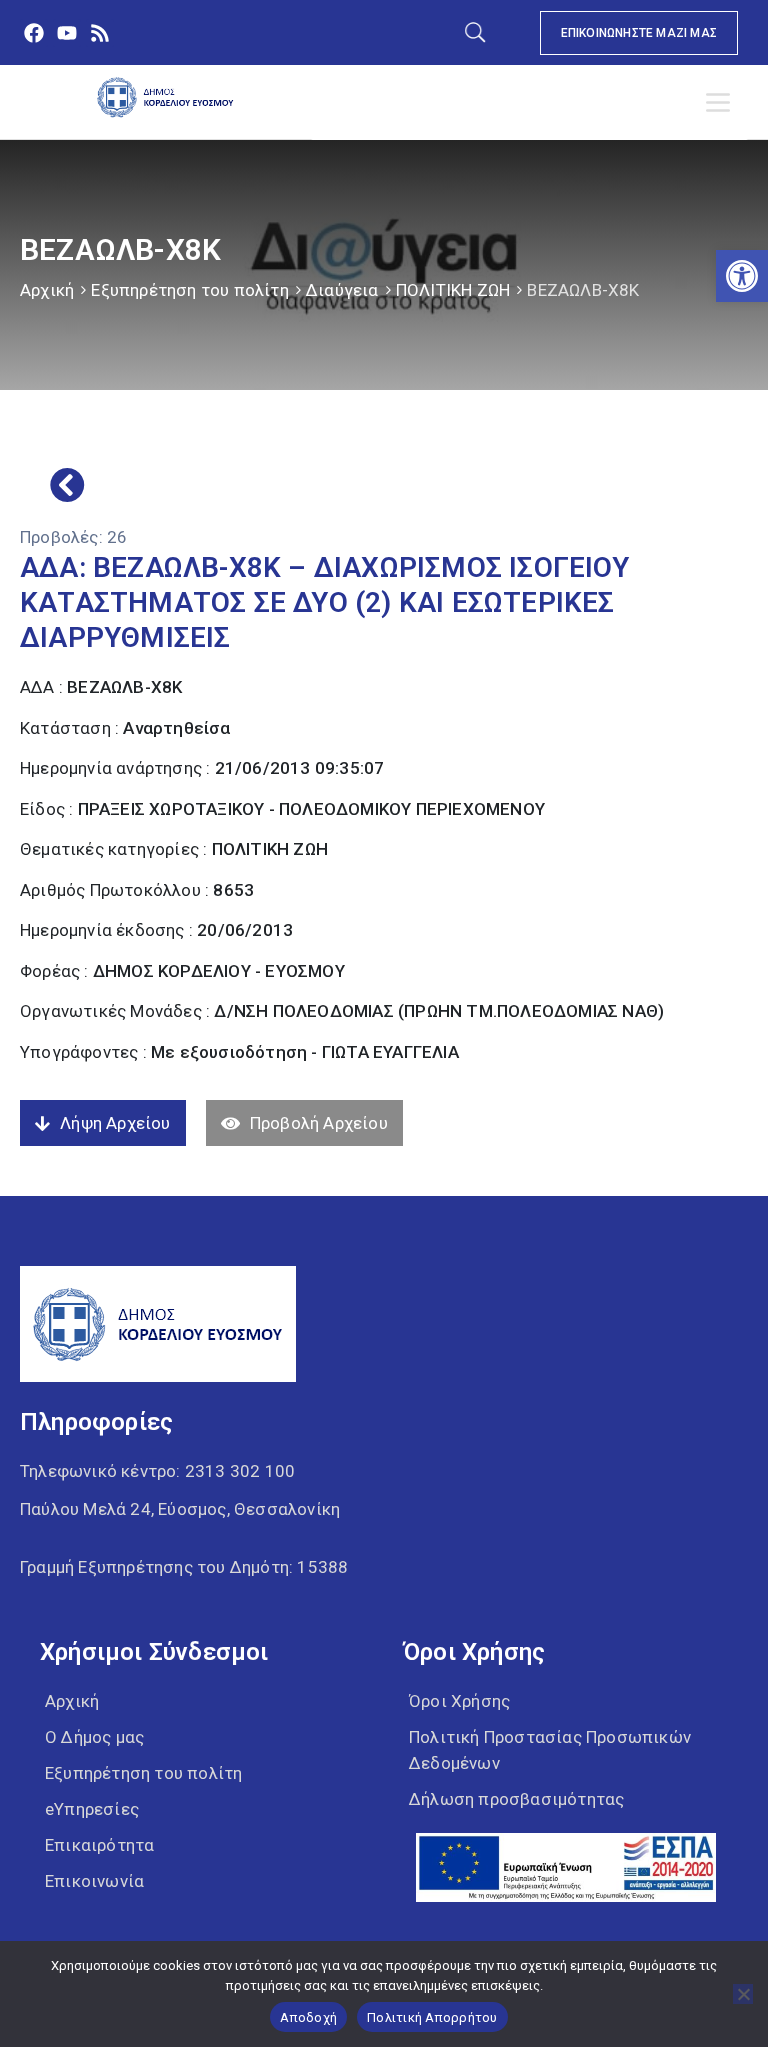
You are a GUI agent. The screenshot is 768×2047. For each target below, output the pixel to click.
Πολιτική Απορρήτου (432, 2017)
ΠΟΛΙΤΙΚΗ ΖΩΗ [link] (453, 290)
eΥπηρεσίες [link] (92, 1809)
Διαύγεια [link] (342, 290)
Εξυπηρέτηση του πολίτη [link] (189, 290)
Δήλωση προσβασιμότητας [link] (516, 1799)
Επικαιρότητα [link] (99, 1845)
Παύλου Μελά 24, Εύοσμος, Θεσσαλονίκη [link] (180, 1509)
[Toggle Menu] (722, 103)
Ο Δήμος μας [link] (94, 1737)
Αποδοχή (308, 2017)
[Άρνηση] (743, 1994)
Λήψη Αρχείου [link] (115, 1123)
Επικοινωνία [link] (94, 1881)
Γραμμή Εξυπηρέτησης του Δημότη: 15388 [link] (184, 1567)
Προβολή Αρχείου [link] (319, 1123)
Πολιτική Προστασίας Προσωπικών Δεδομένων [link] (550, 1750)
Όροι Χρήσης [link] (459, 1701)
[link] (742, 276)
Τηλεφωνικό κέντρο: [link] (157, 1471)
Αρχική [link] (47, 290)
